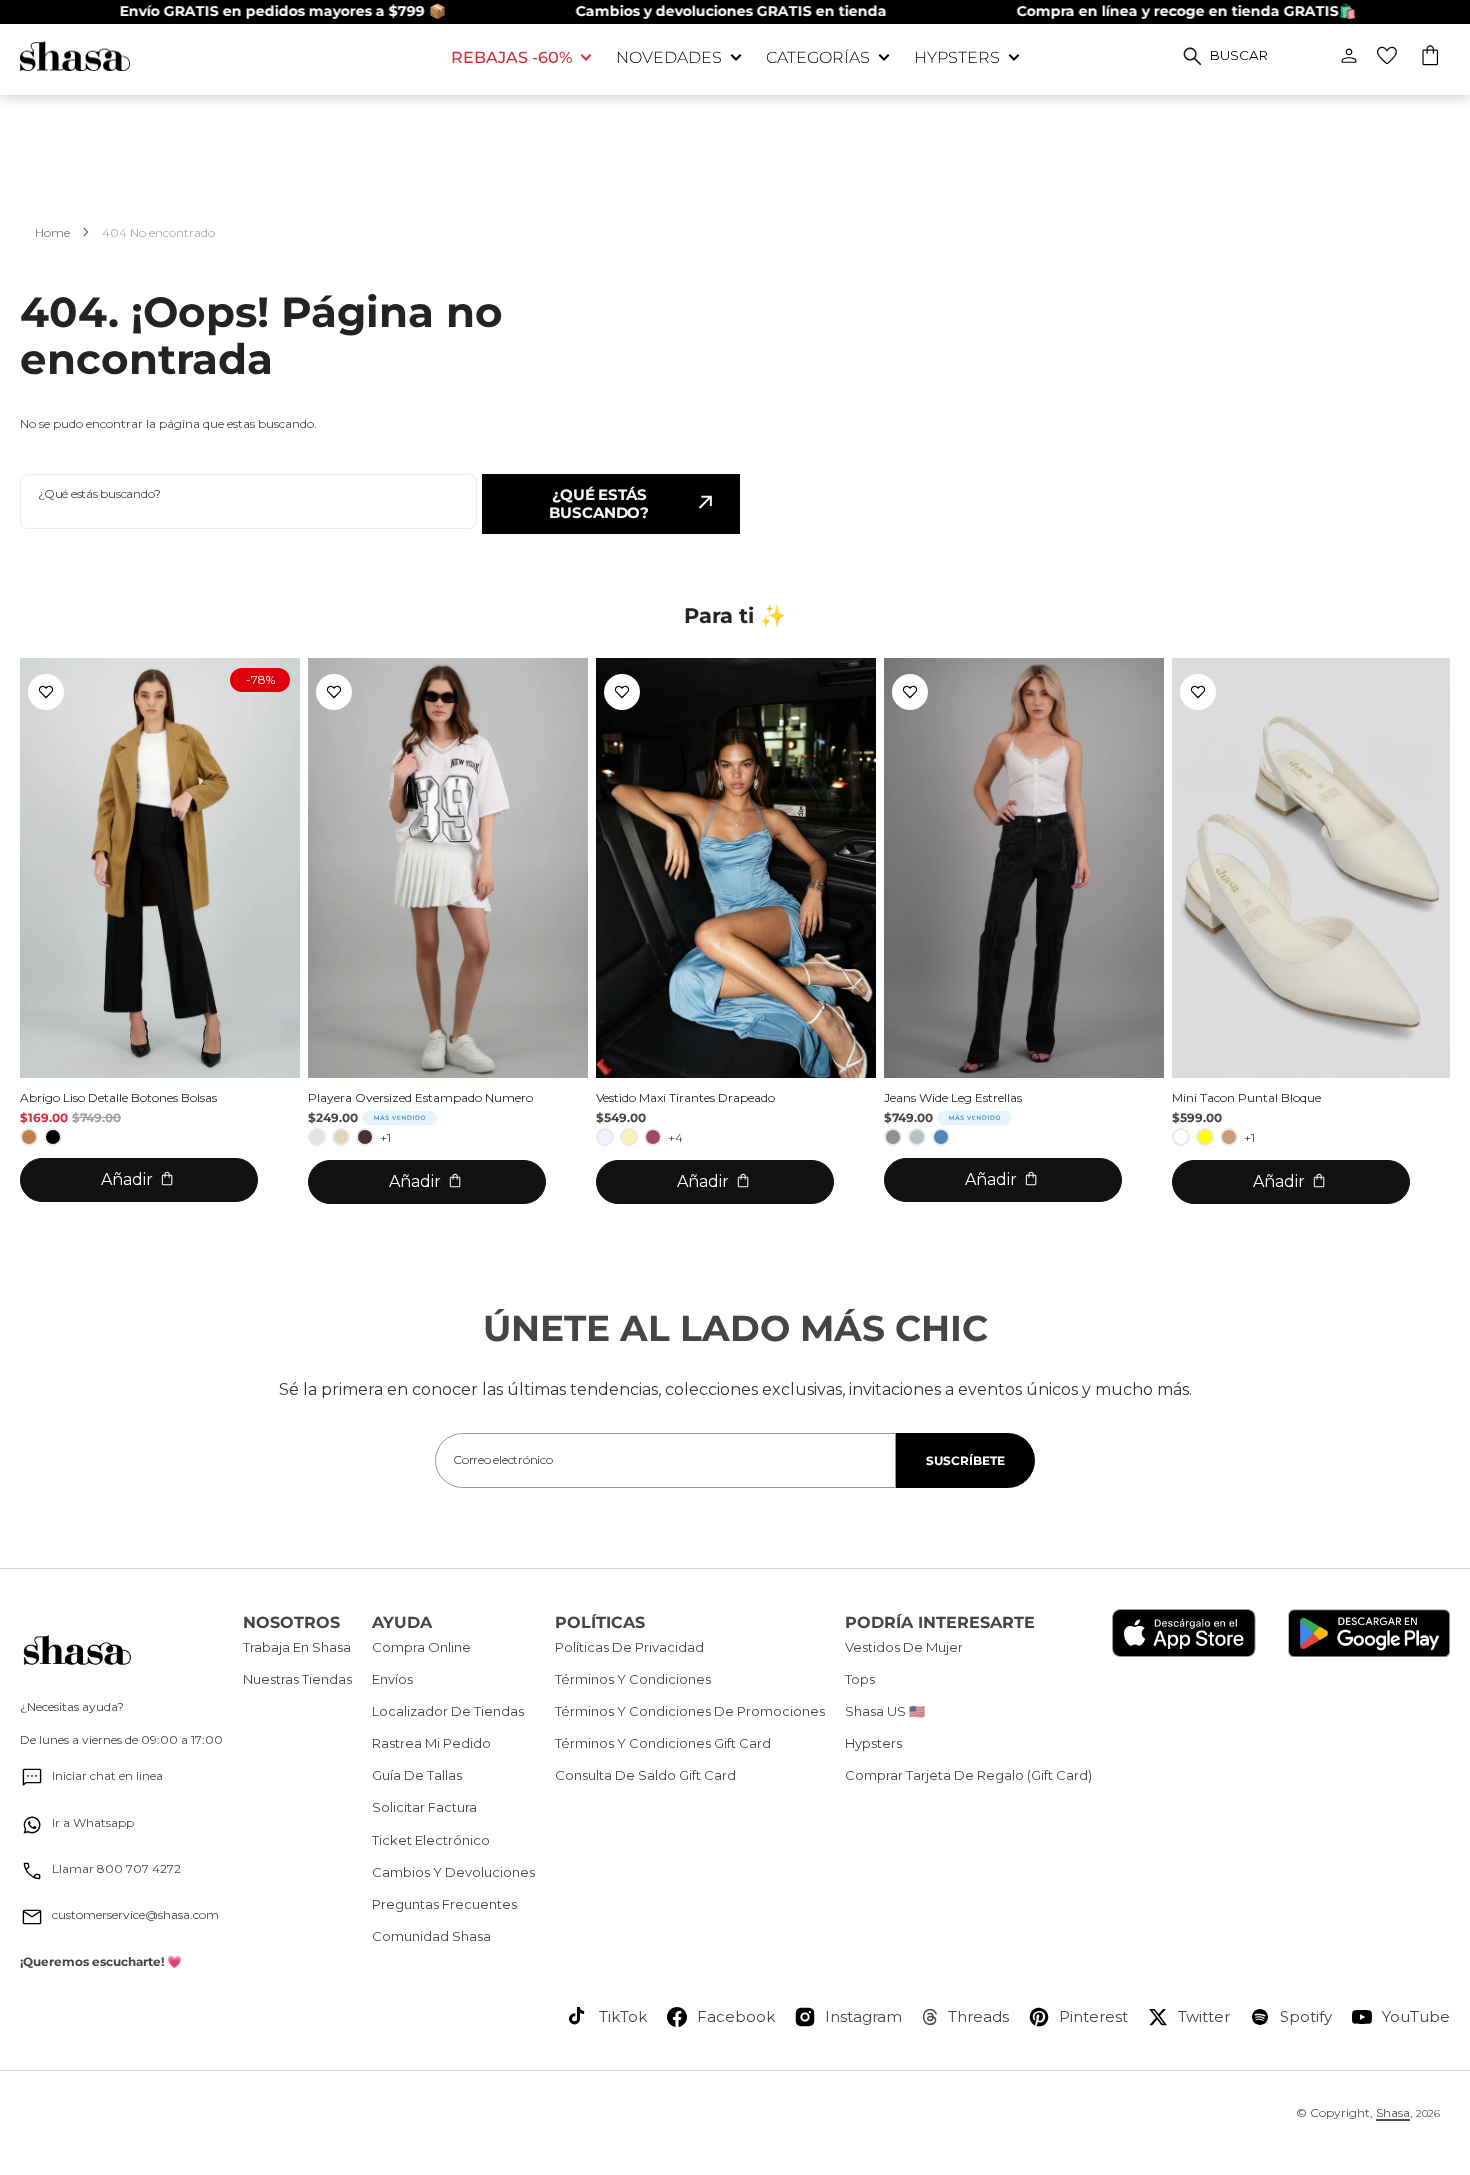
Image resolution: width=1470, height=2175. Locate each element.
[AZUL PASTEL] (605, 1137)
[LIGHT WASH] (917, 1137)
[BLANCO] (1181, 1137)
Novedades (669, 57)
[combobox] (248, 501)
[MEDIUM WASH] (941, 1137)
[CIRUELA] (653, 1137)
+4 (675, 1137)
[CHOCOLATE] (365, 1137)
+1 (385, 1137)
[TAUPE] (1229, 1137)
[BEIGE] (341, 1137)
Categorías (818, 57)
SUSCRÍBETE (965, 1460)
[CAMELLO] (29, 1137)
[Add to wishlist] (46, 692)
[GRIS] (893, 1137)
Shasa (1393, 2112)
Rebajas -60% (511, 57)
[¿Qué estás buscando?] (1192, 56)
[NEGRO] (53, 1137)
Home (52, 232)
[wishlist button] (1387, 56)
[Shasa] (220, 56)
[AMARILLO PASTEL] (629, 1137)
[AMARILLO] (1205, 1137)
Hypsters (957, 57)
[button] (1431, 58)
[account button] (1349, 56)
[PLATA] (317, 1137)
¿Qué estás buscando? (599, 503)
